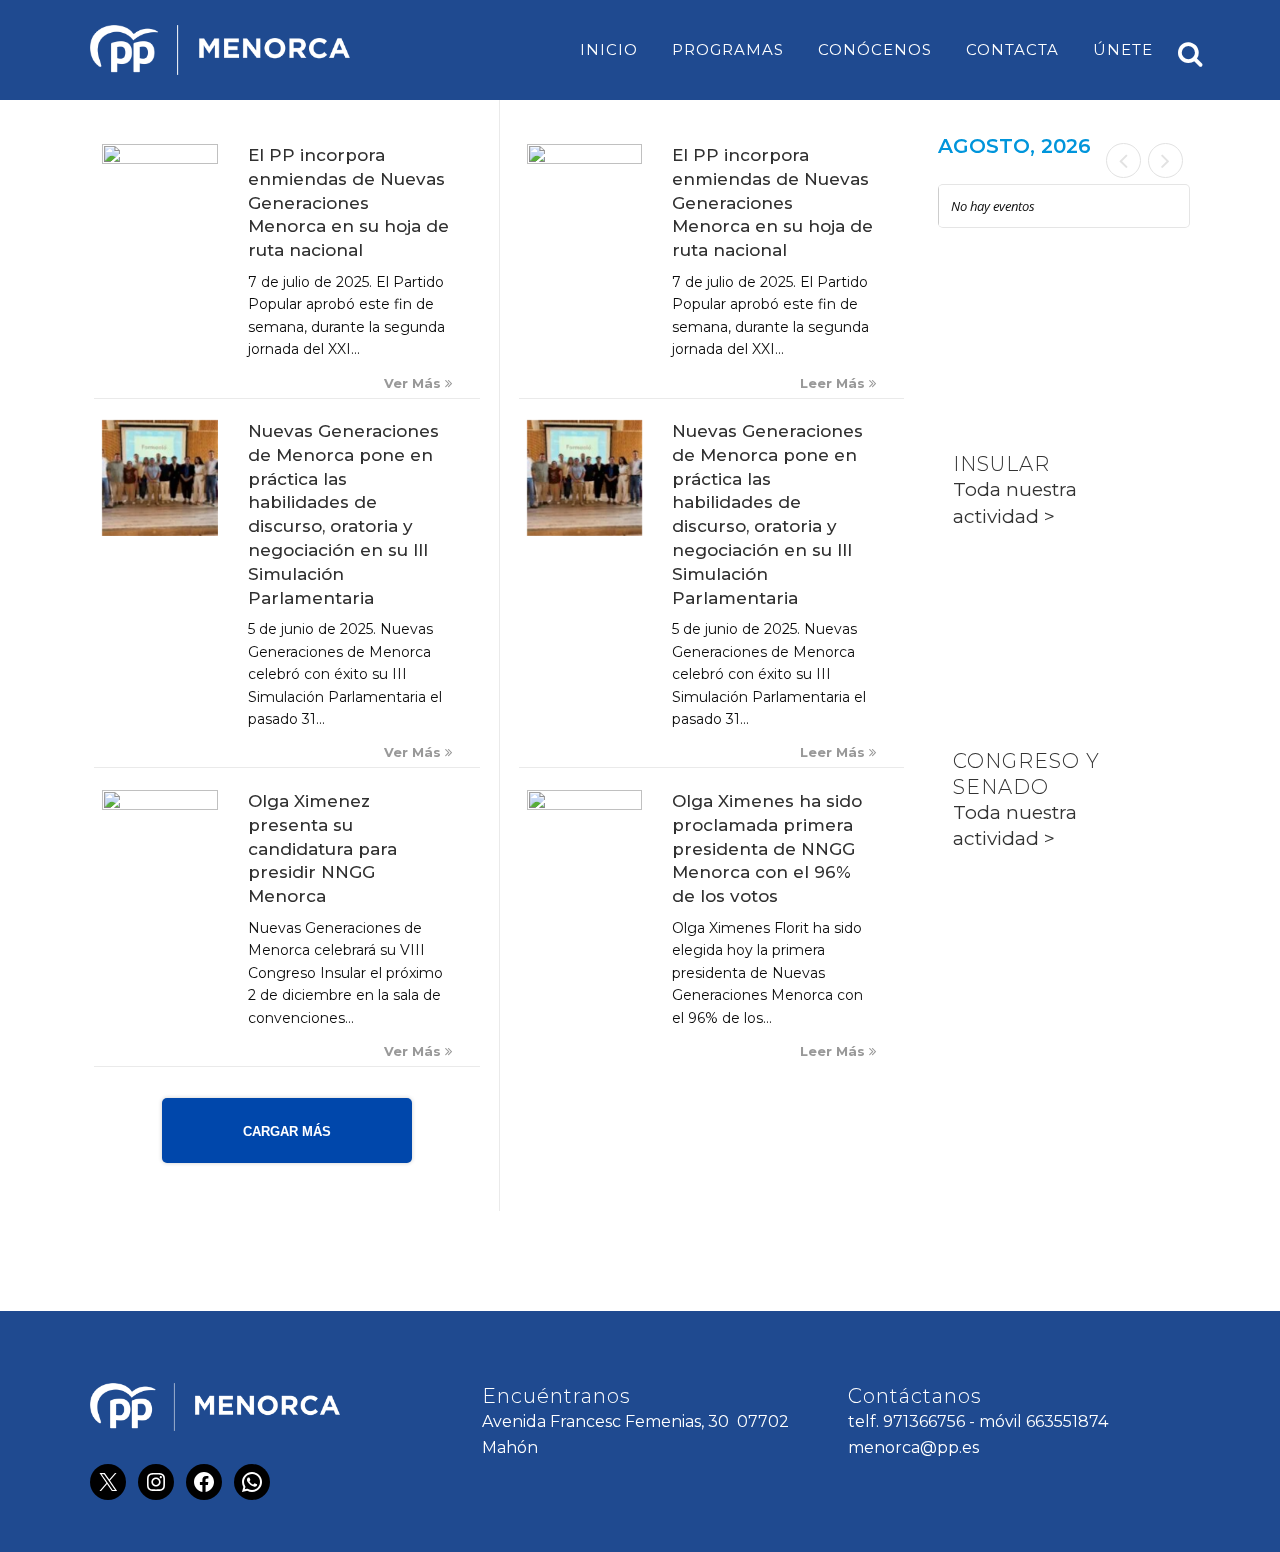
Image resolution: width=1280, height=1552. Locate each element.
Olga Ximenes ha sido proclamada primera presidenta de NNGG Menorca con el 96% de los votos (767, 848)
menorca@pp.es (913, 1447)
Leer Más (834, 383)
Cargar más (287, 1131)
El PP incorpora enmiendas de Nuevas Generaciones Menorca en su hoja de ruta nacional (348, 202)
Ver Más (414, 383)
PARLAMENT (1022, 613)
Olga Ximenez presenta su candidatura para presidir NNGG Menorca (322, 848)
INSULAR (1001, 464)
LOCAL (990, 316)
